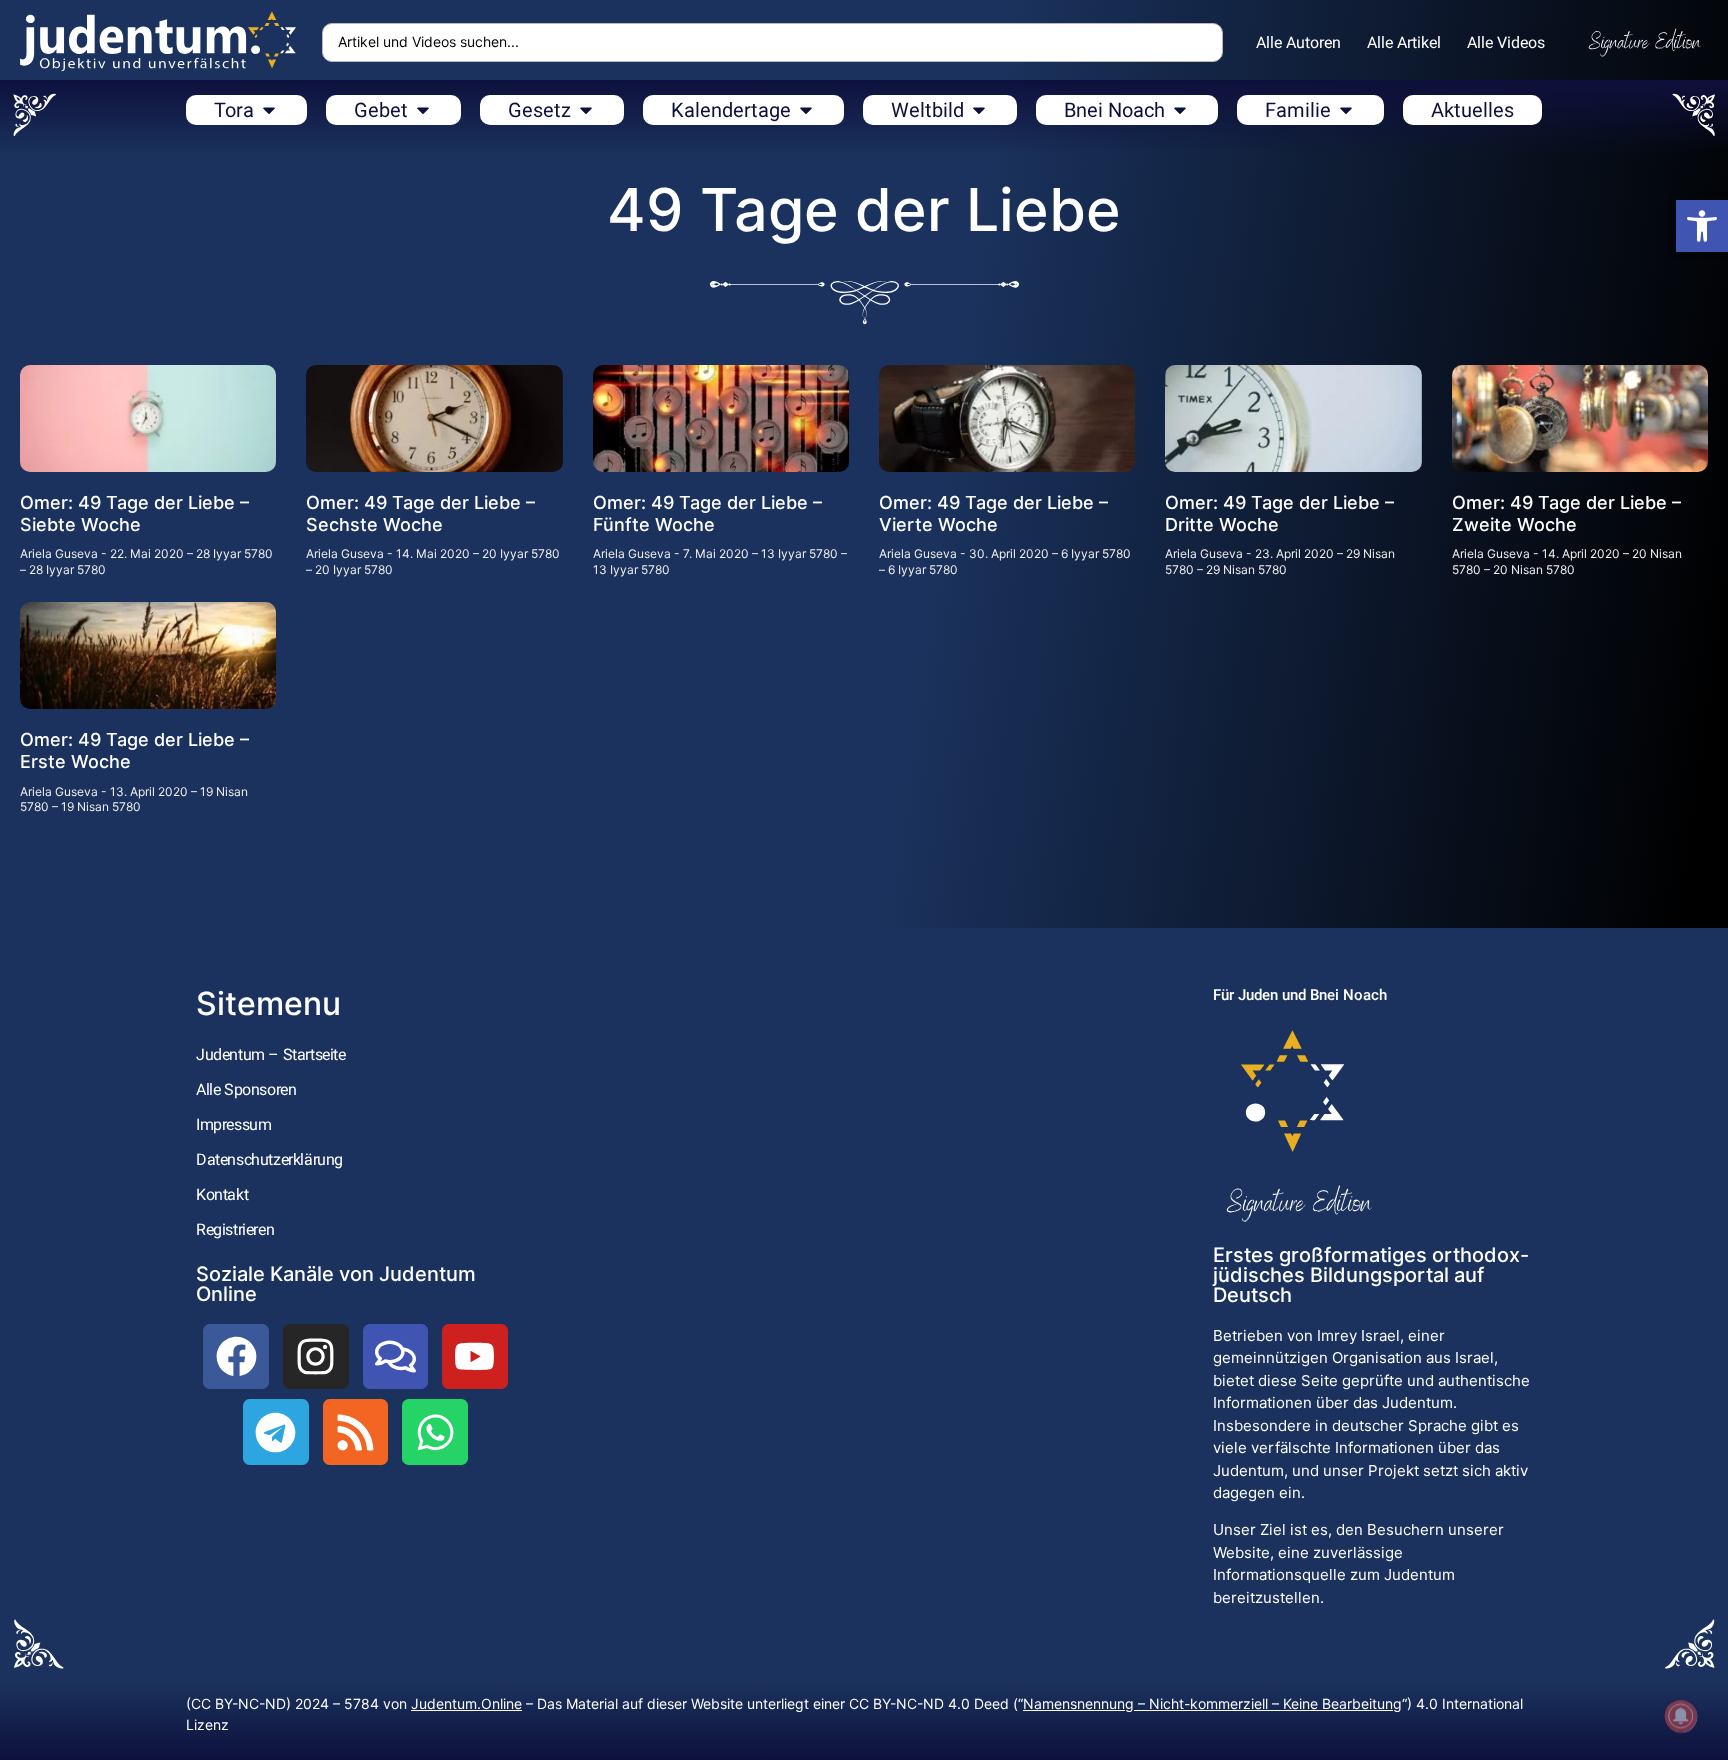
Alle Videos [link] (1506, 42)
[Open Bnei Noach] (1180, 110)
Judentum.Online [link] (466, 1703)
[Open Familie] (1346, 110)
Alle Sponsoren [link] (246, 1089)
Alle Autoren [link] (1298, 42)
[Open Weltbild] (979, 110)
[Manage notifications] (1681, 1716)
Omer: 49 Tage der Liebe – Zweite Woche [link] (1566, 513)
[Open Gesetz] (586, 110)
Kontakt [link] (222, 1194)
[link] (1702, 226)
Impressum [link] (233, 1124)
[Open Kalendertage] (806, 110)
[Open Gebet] (423, 110)
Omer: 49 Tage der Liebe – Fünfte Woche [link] (707, 513)
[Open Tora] (269, 110)
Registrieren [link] (235, 1229)
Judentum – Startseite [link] (271, 1054)
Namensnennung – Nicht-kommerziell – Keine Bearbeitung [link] (1212, 1703)
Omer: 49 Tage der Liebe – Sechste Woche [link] (420, 513)
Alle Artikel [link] (1404, 42)
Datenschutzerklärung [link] (269, 1159)
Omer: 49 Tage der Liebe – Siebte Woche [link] (134, 513)
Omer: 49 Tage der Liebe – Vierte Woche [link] (993, 513)
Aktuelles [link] (1472, 110)
